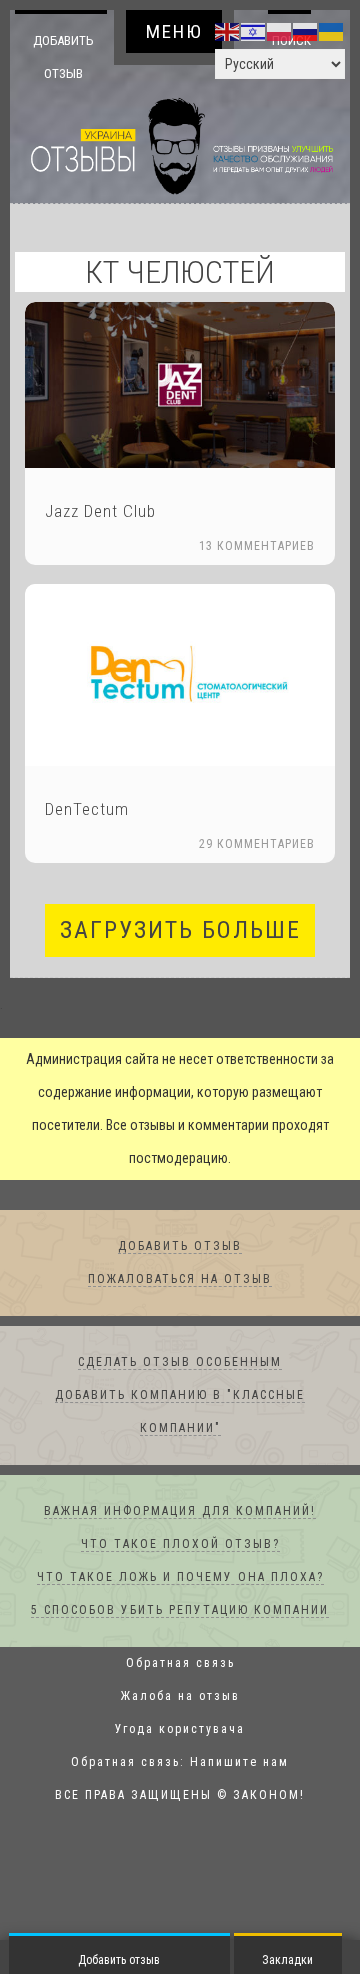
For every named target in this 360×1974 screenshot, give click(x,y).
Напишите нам (239, 1763)
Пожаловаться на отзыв (180, 1280)
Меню (174, 31)
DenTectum (87, 810)
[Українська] (332, 31)
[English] (228, 31)
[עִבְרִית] (254, 31)
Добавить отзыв (63, 56)
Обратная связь (180, 1664)
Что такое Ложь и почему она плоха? (180, 1578)
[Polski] (280, 31)
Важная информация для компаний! (180, 1512)
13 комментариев (257, 547)
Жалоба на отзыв (180, 1697)
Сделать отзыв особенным (180, 1363)
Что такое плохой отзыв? (180, 1545)
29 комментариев (257, 845)
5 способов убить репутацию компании (180, 1611)
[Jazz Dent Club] (180, 385)
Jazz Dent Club (100, 512)
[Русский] (306, 31)
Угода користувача (180, 1730)
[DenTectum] (180, 676)
